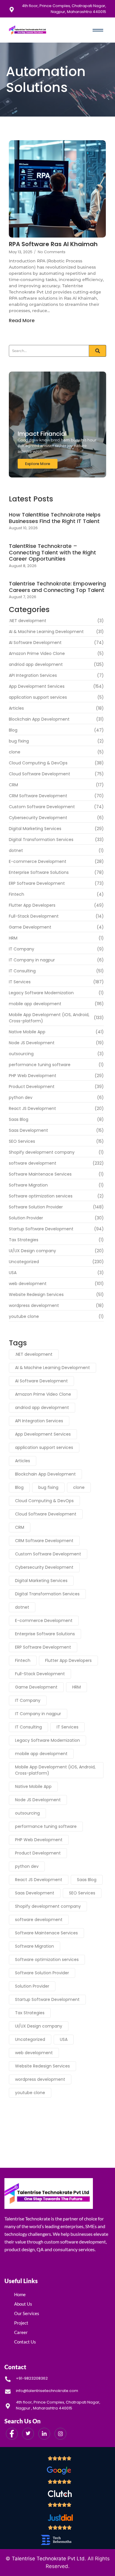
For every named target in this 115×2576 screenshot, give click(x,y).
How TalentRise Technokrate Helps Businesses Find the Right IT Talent (55, 518)
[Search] (98, 351)
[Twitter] (28, 2434)
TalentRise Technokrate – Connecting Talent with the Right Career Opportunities (52, 552)
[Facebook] (12, 2434)
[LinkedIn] (44, 2434)
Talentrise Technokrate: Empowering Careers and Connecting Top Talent (57, 587)
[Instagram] (60, 2434)
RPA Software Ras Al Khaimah (53, 244)
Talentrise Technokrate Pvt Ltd (48, 2559)
